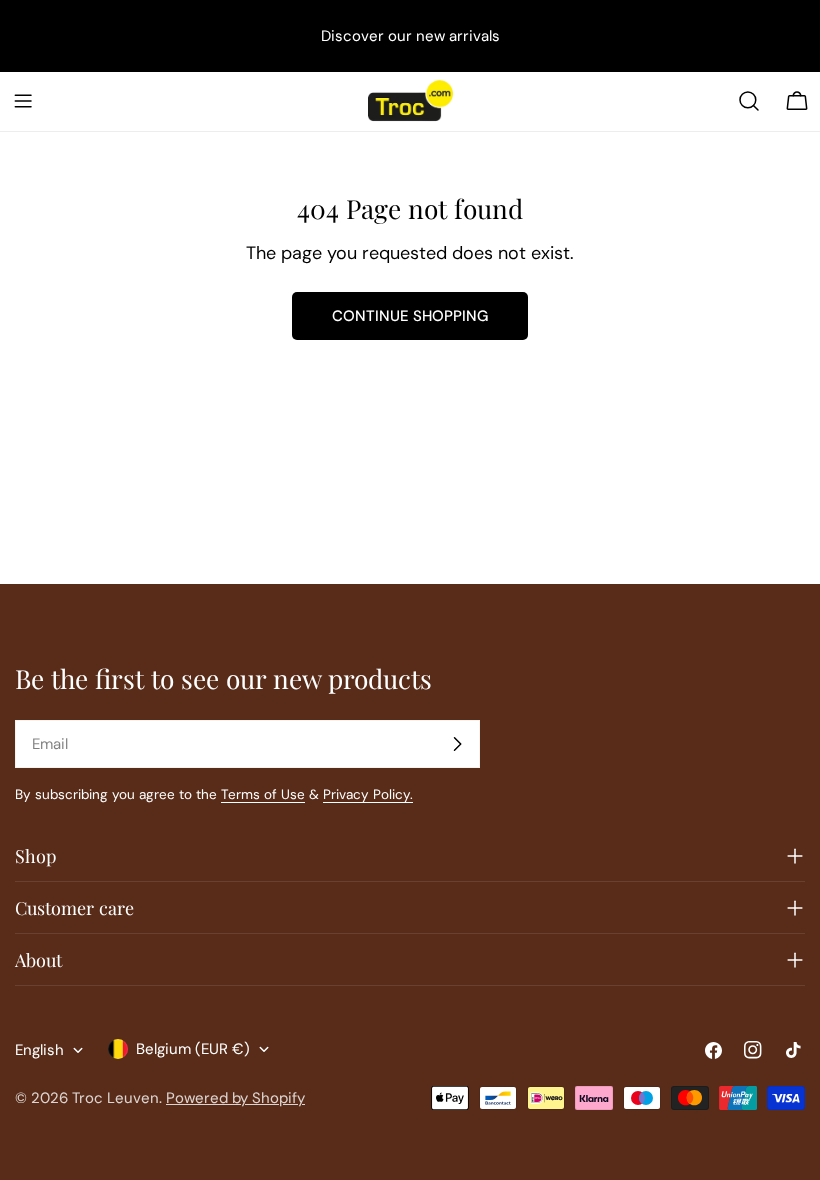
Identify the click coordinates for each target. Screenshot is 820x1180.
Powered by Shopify (235, 1098)
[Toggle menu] (23, 101)
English (39, 1050)
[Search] (749, 101)
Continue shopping (410, 316)
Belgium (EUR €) (193, 1049)
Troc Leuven (115, 1098)
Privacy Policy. (368, 794)
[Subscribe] (457, 744)
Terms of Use (263, 794)
